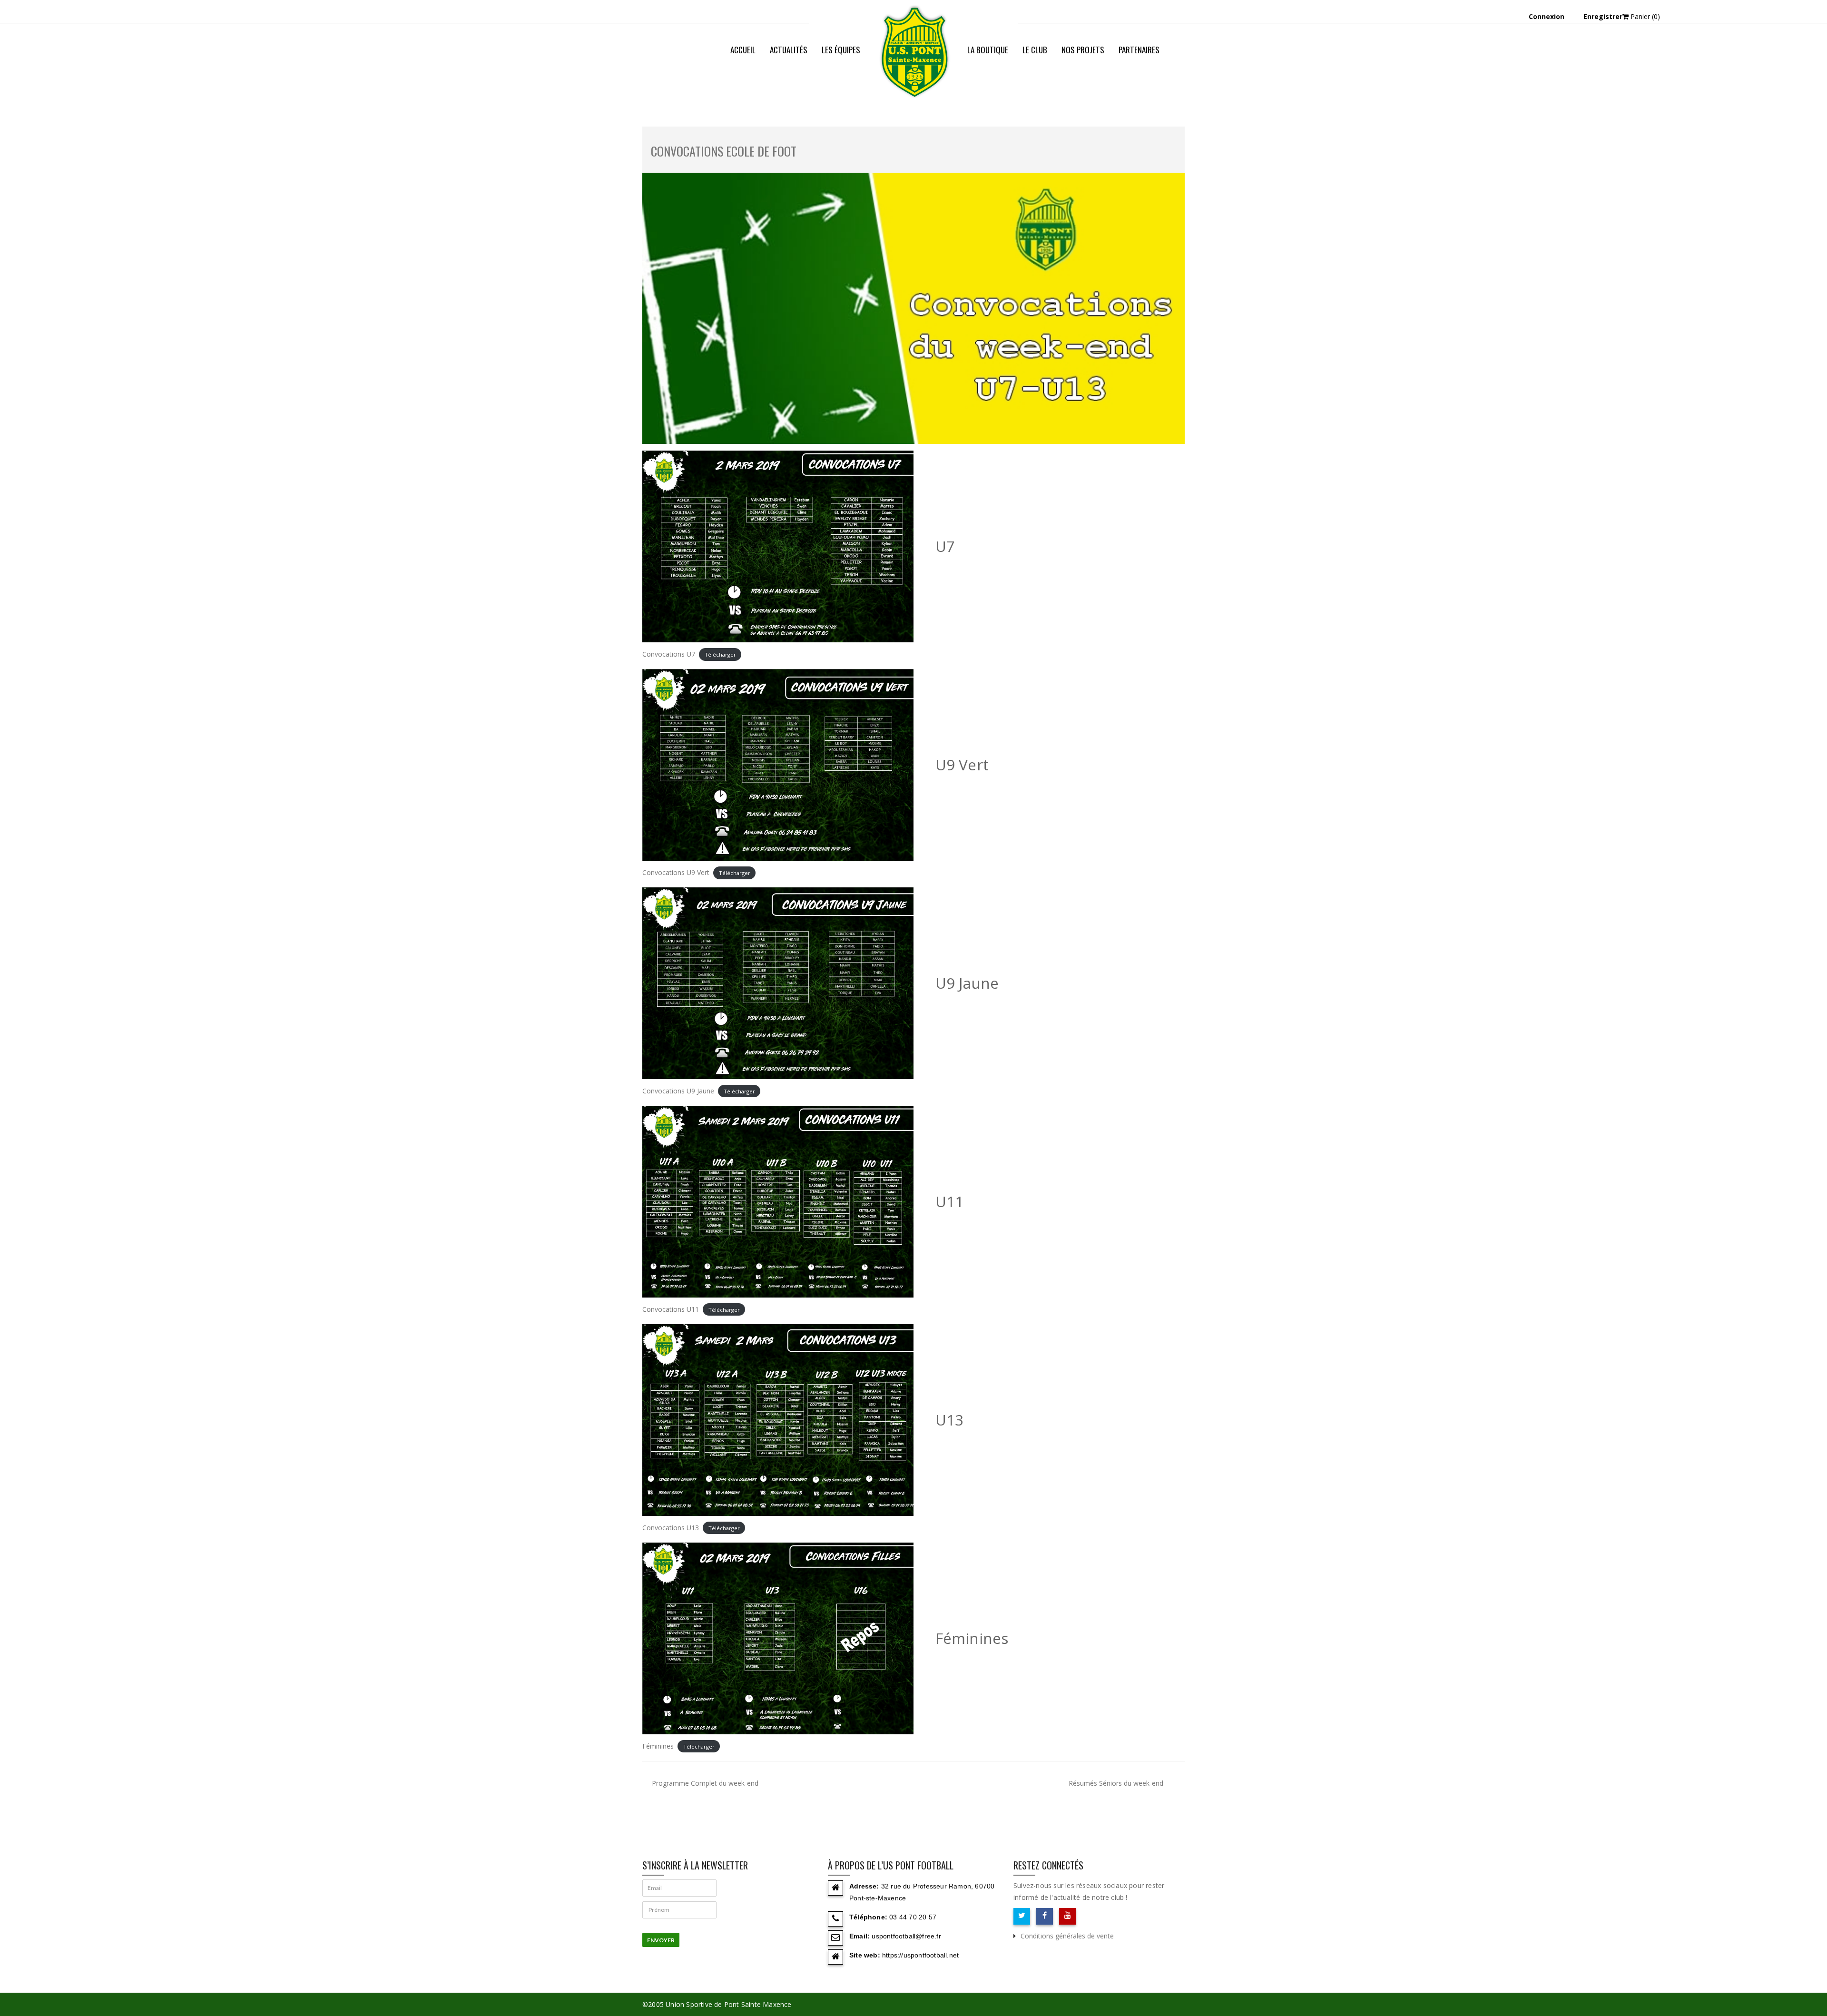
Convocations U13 (671, 1528)
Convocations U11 (671, 1309)
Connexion (1547, 16)
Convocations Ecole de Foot (724, 151)
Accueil (743, 50)
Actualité (1063, 88)
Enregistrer (1603, 16)
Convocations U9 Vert (676, 872)
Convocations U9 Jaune (678, 1091)
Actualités (789, 50)
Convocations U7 (669, 654)
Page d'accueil (1013, 88)
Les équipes (841, 50)
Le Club (1035, 50)
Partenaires (1139, 50)
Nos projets (1083, 50)
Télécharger (720, 654)
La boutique (988, 50)
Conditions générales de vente (1067, 1936)
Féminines (658, 1746)
